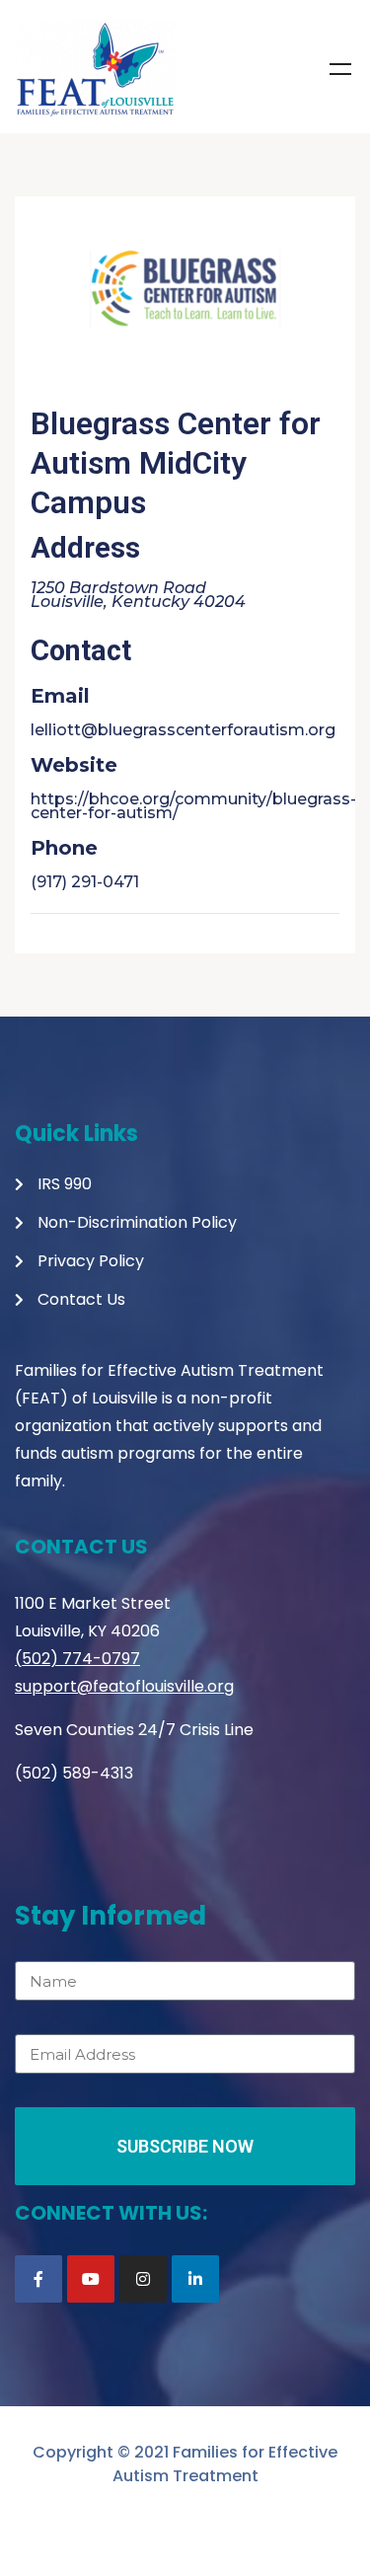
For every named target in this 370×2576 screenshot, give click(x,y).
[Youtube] (91, 2279)
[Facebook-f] (38, 2279)
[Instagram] (143, 2279)
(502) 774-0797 (77, 1659)
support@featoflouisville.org (124, 1686)
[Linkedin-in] (195, 2279)
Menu (340, 69)
